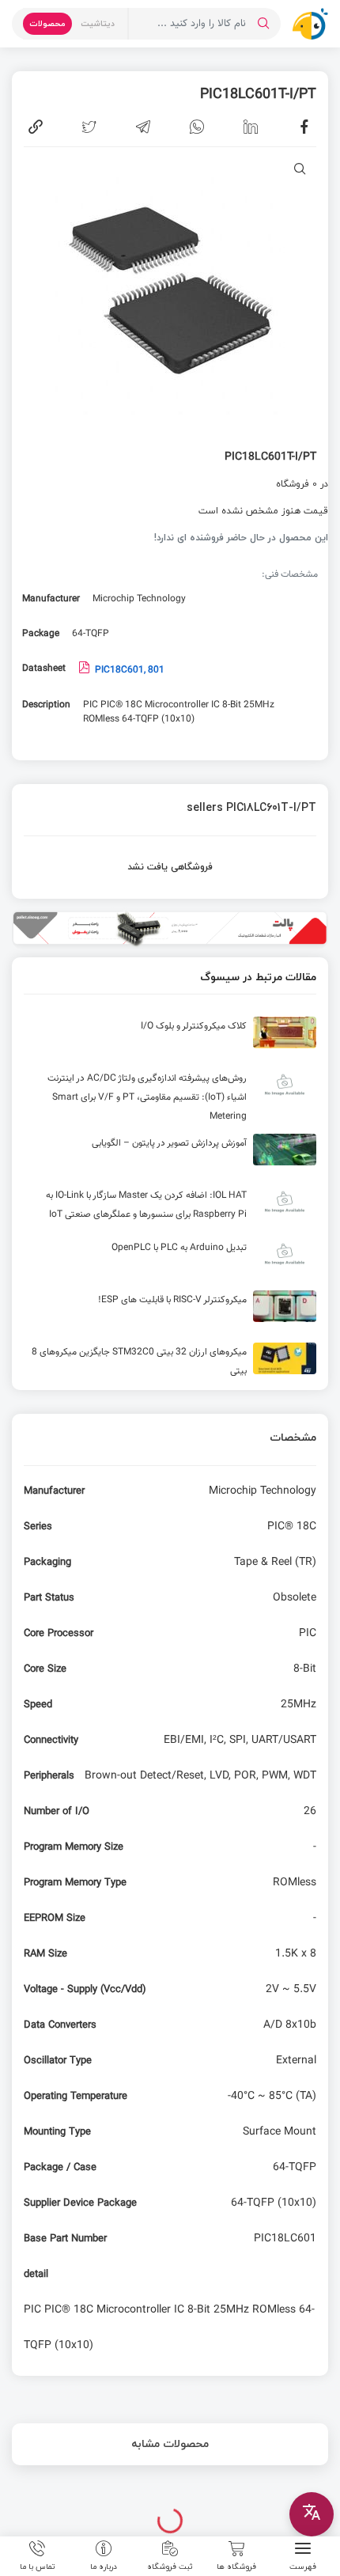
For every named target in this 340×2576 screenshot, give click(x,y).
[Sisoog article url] (170, 1039)
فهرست (303, 2566)
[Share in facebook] (304, 127)
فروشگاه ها (236, 2566)
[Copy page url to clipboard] (36, 127)
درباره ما (104, 2566)
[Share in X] (89, 127)
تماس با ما (38, 2566)
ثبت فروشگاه (170, 2566)
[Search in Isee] (263, 24)
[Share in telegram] (143, 127)
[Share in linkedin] (251, 127)
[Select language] (312, 2514)
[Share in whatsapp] (197, 127)
